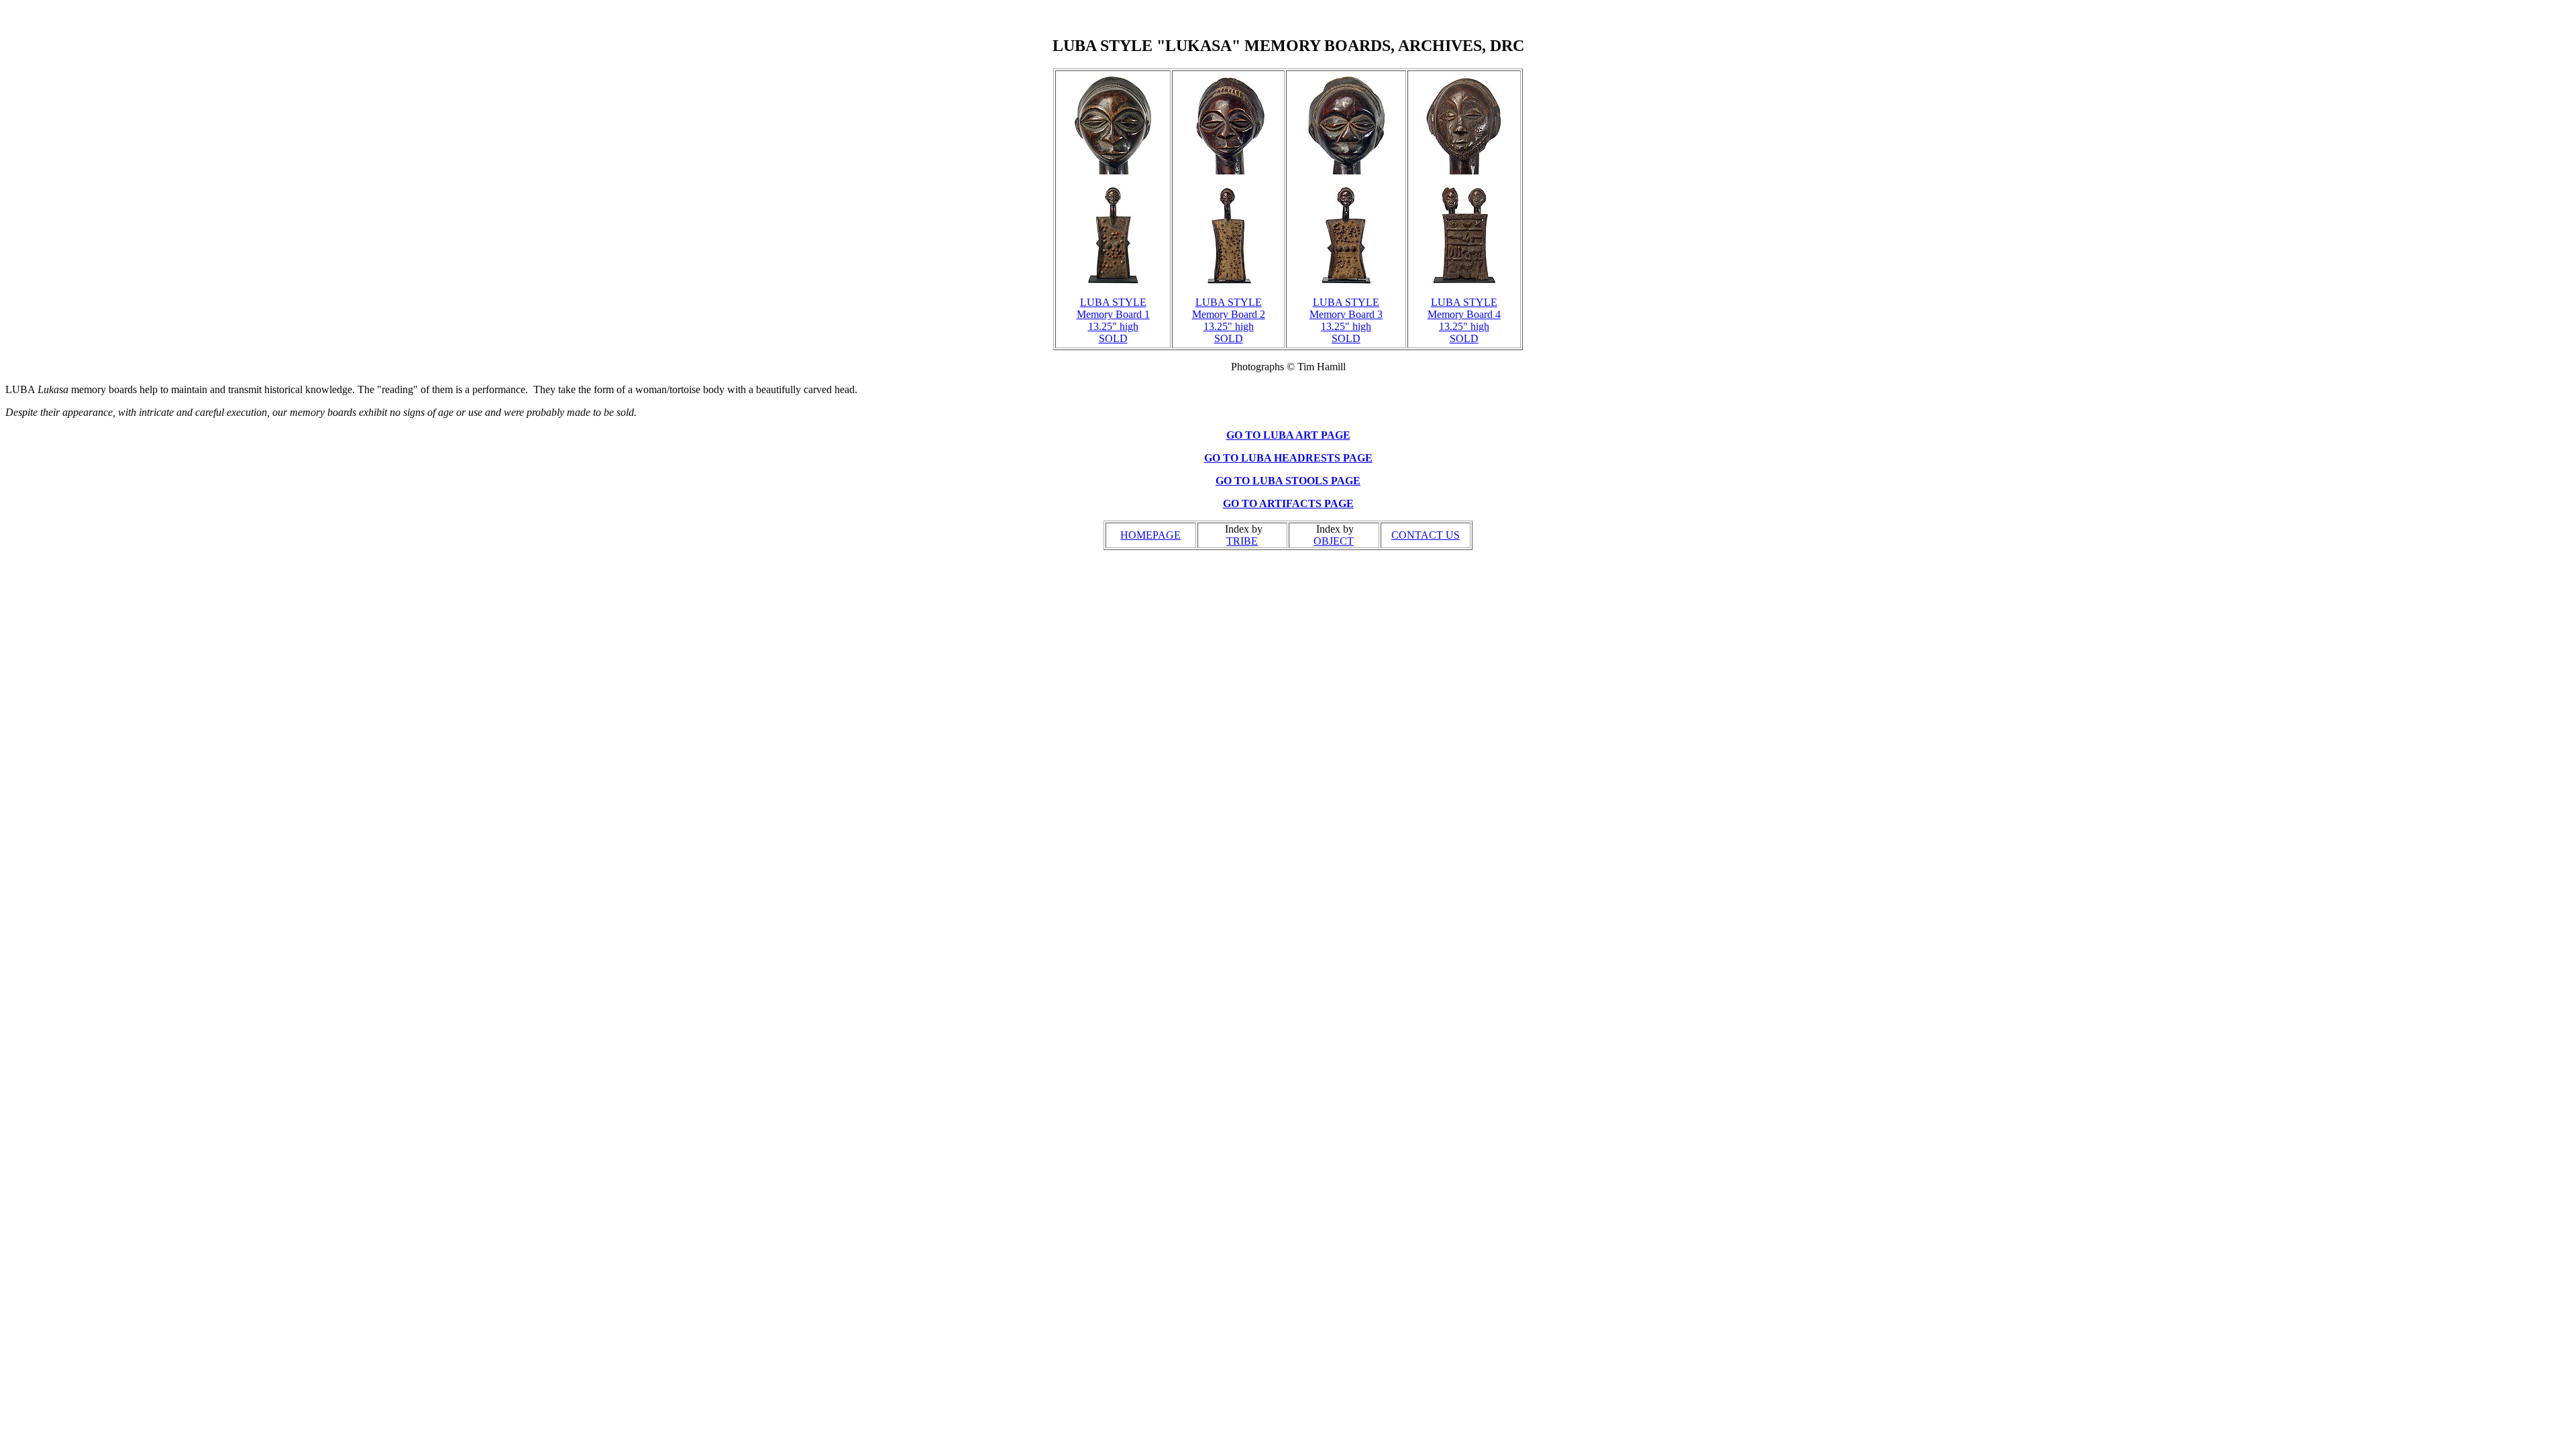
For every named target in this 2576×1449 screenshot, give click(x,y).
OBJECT (1334, 541)
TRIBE (1242, 541)
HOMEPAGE (1150, 535)
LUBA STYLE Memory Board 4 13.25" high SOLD (1464, 320)
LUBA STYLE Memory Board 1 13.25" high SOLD (1113, 320)
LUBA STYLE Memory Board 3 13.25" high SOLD (1346, 320)
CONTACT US (1426, 535)
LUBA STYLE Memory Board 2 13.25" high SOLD (1229, 320)
